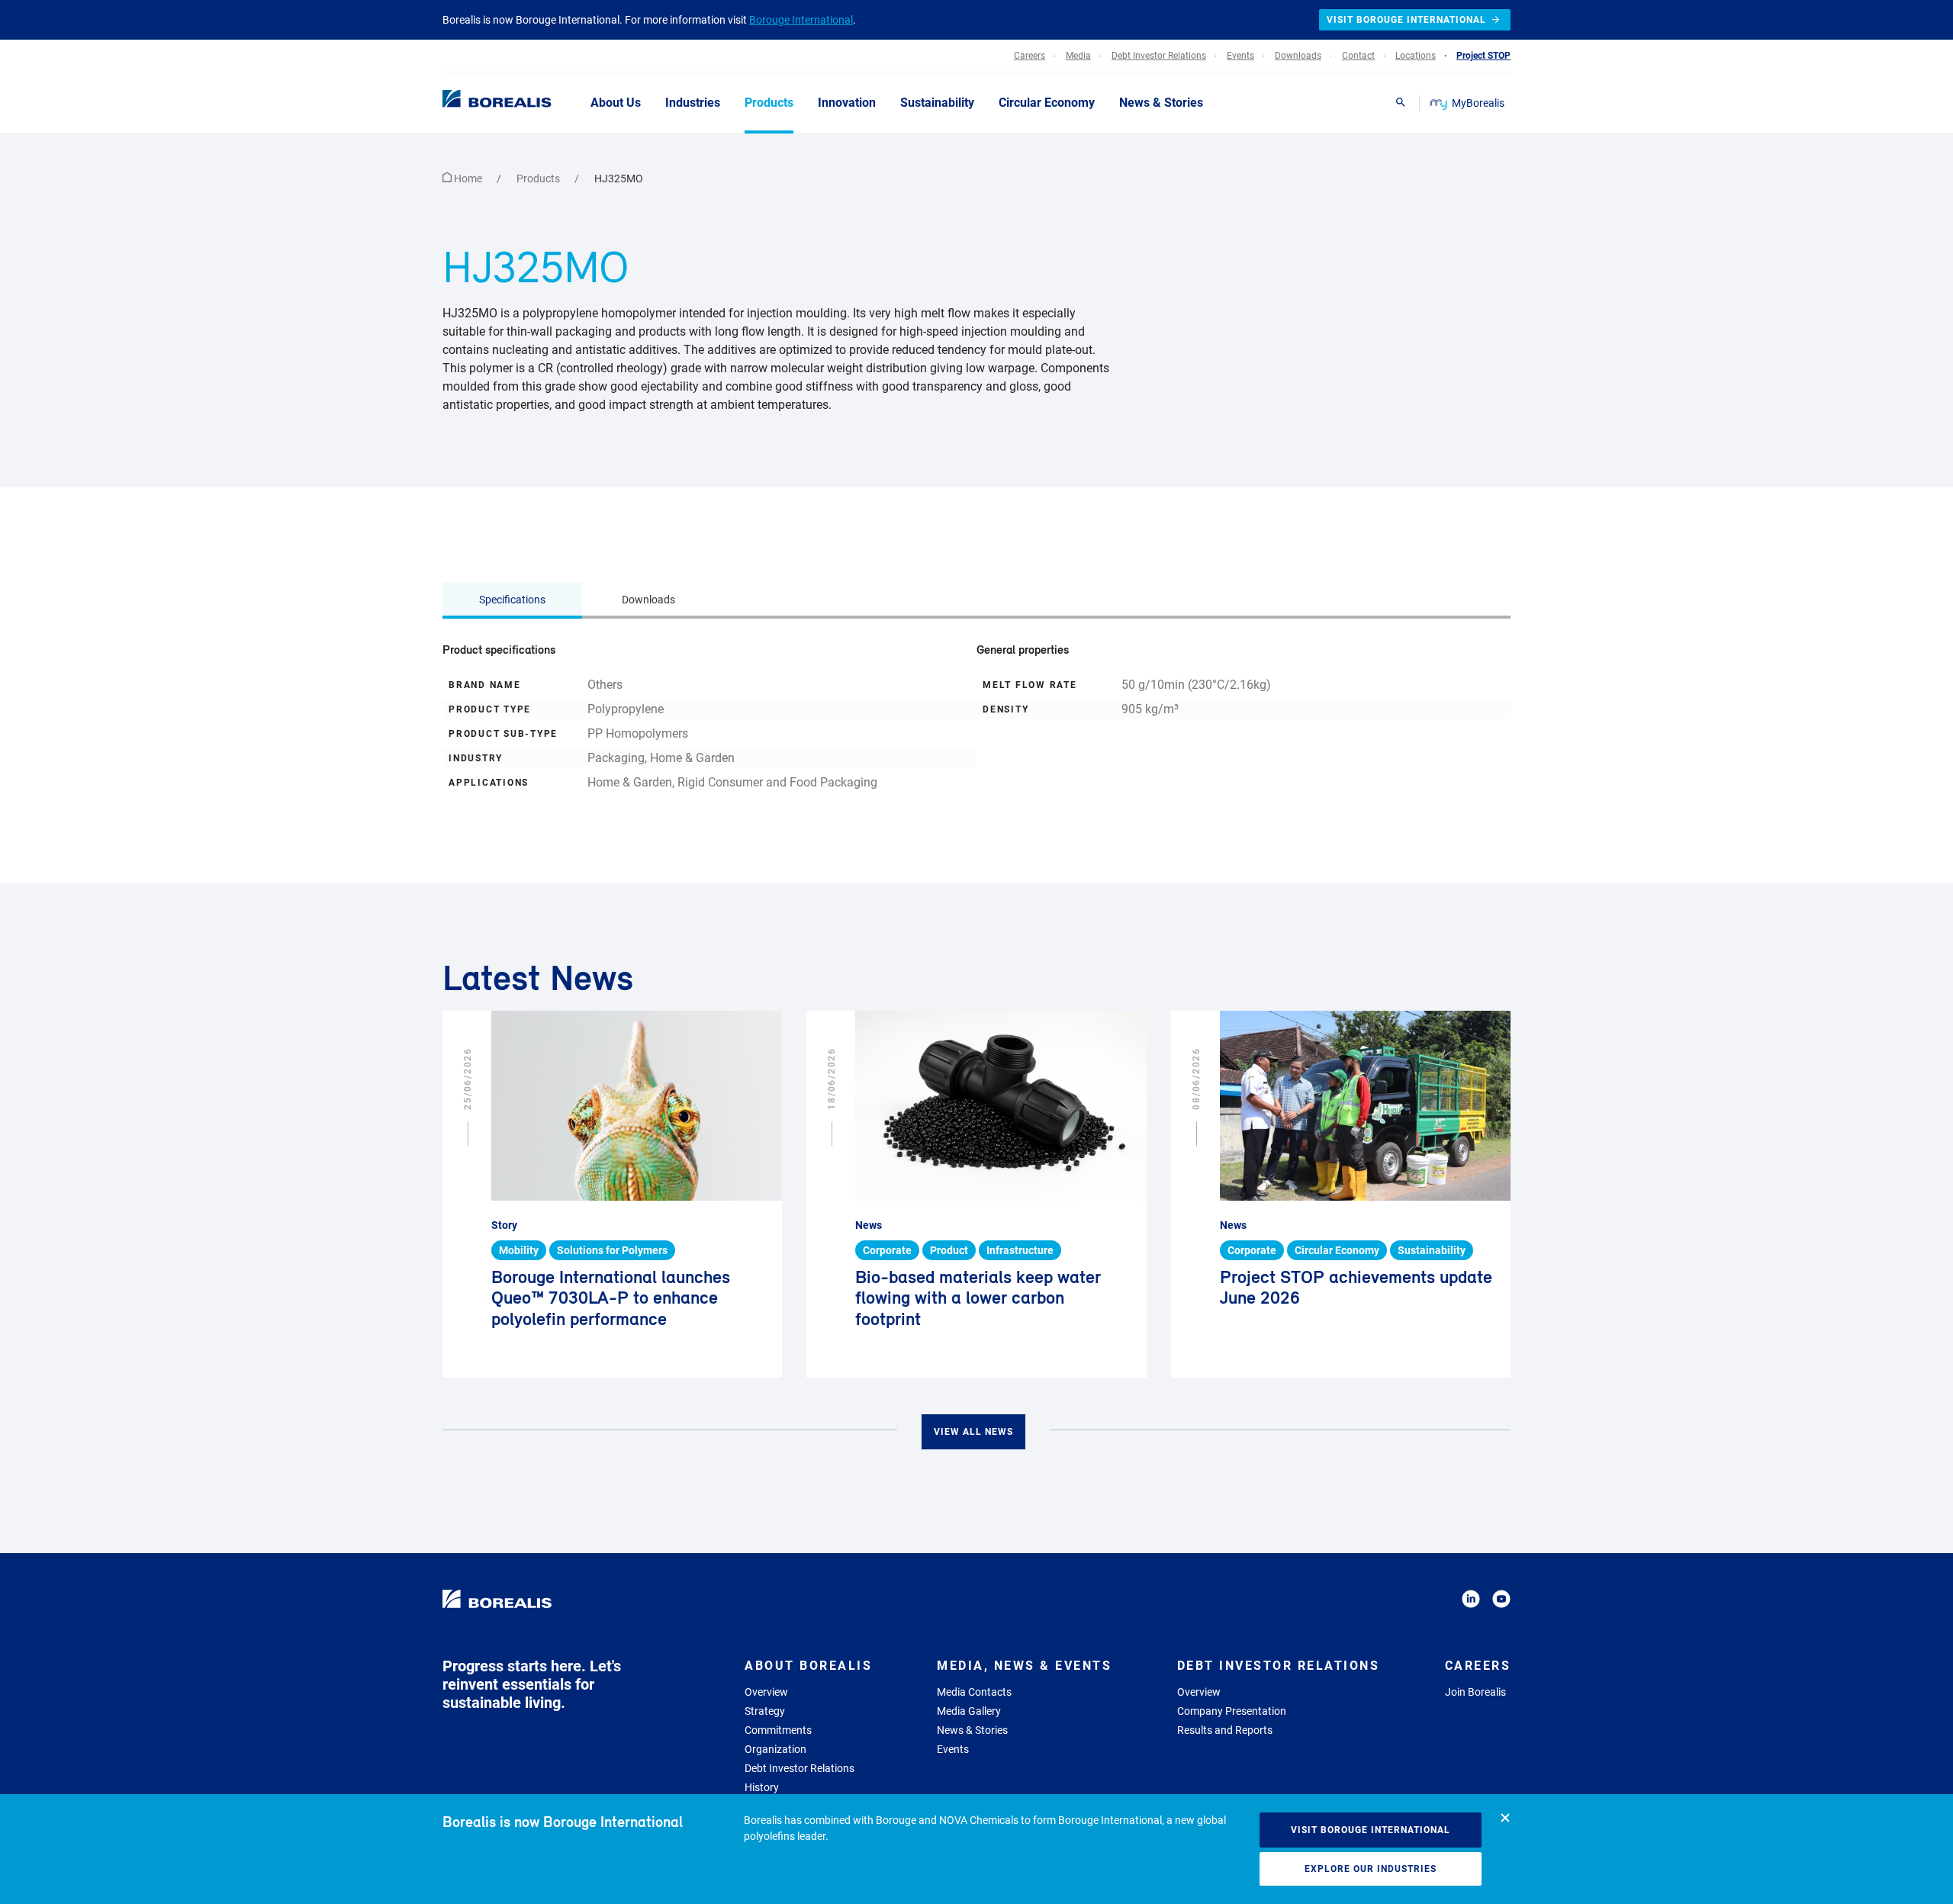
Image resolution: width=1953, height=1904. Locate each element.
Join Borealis (1475, 1692)
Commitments (778, 1730)
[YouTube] (1501, 1602)
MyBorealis (1478, 103)
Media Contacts (974, 1692)
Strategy (765, 1711)
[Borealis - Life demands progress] (478, 102)
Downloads (648, 600)
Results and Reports (1225, 1730)
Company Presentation (1232, 1711)
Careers (1478, 1666)
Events (953, 1749)
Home (468, 178)
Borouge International (801, 20)
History (762, 1787)
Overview (766, 1692)
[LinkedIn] (1471, 1602)
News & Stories (972, 1730)
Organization (775, 1749)
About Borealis (808, 1666)
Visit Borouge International (1371, 1830)
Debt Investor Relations (800, 1768)
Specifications (512, 600)
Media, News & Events (1024, 1666)
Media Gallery (969, 1711)
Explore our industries (1371, 1869)
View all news (973, 1432)
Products (539, 178)
